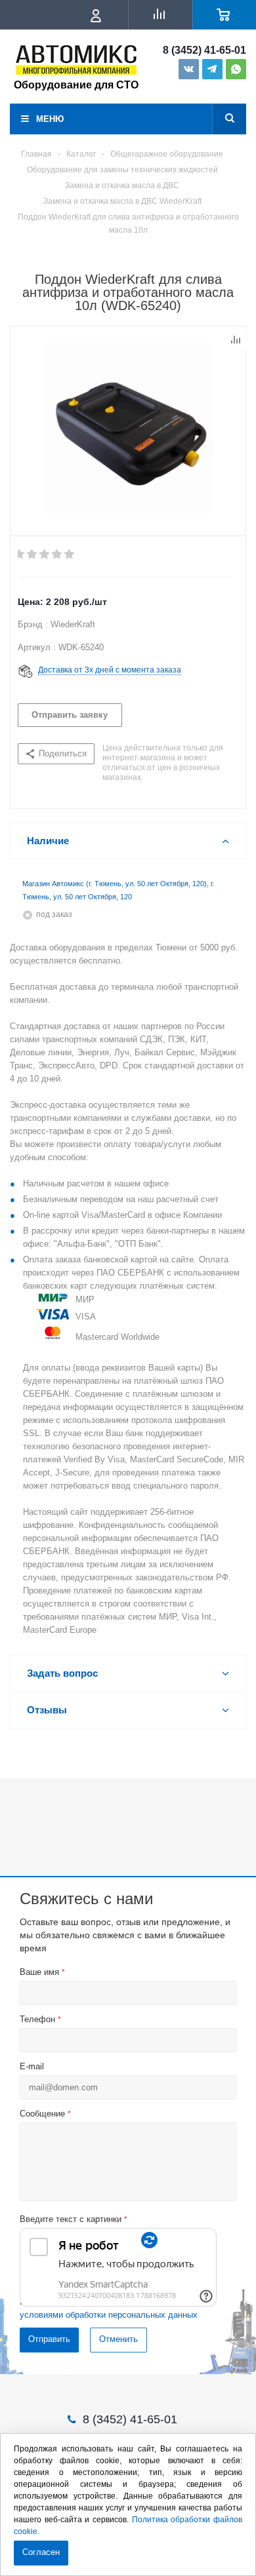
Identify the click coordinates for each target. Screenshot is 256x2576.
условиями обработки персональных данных (109, 2315)
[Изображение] (128, 428)
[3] (45, 555)
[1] (20, 555)
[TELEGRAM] (212, 69)
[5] (70, 555)
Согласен (41, 2552)
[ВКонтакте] (189, 69)
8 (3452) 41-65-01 (204, 50)
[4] (57, 555)
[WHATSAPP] (236, 69)
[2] (32, 555)
